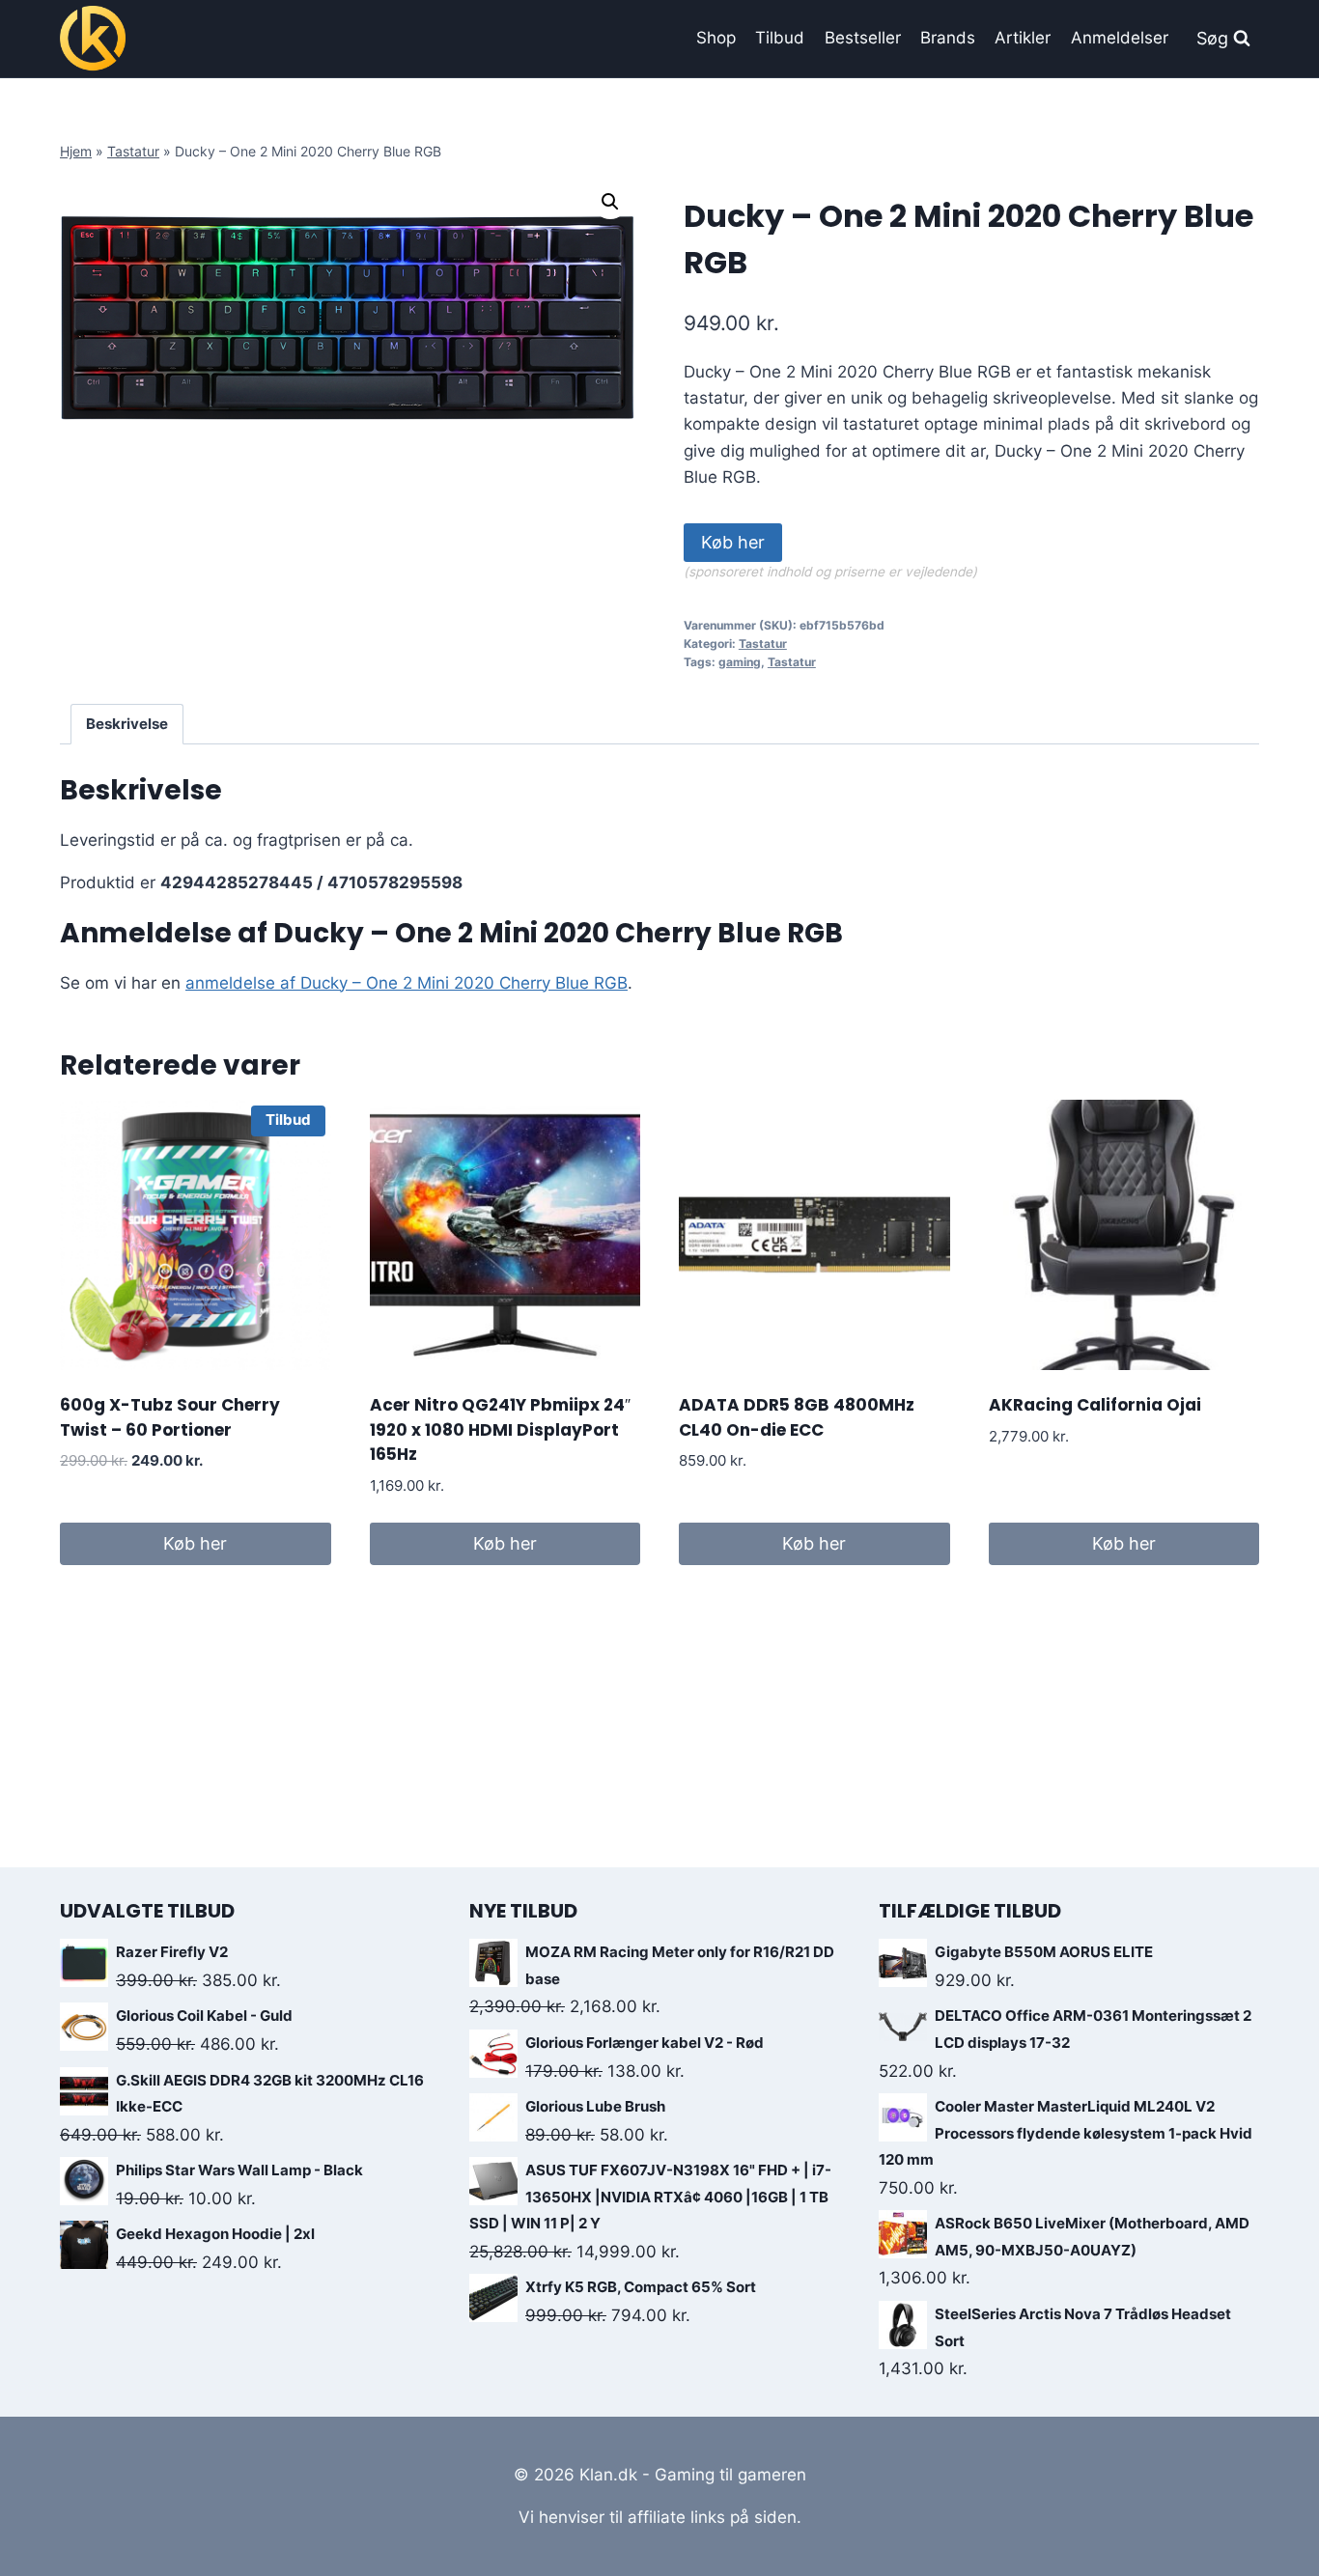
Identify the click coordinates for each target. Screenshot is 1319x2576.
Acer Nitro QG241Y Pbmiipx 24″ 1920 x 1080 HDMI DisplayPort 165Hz (500, 1429)
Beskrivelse (127, 724)
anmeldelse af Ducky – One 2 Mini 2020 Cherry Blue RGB (407, 983)
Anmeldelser (1120, 38)
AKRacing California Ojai (1095, 1405)
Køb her (733, 542)
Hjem (76, 151)
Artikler (1023, 38)
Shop (716, 38)
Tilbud (780, 38)
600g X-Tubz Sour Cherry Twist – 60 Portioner (170, 1417)
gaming (740, 662)
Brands (948, 38)
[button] (610, 202)
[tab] (127, 724)
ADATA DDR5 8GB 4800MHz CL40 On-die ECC (797, 1417)
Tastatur (133, 151)
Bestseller (863, 38)
